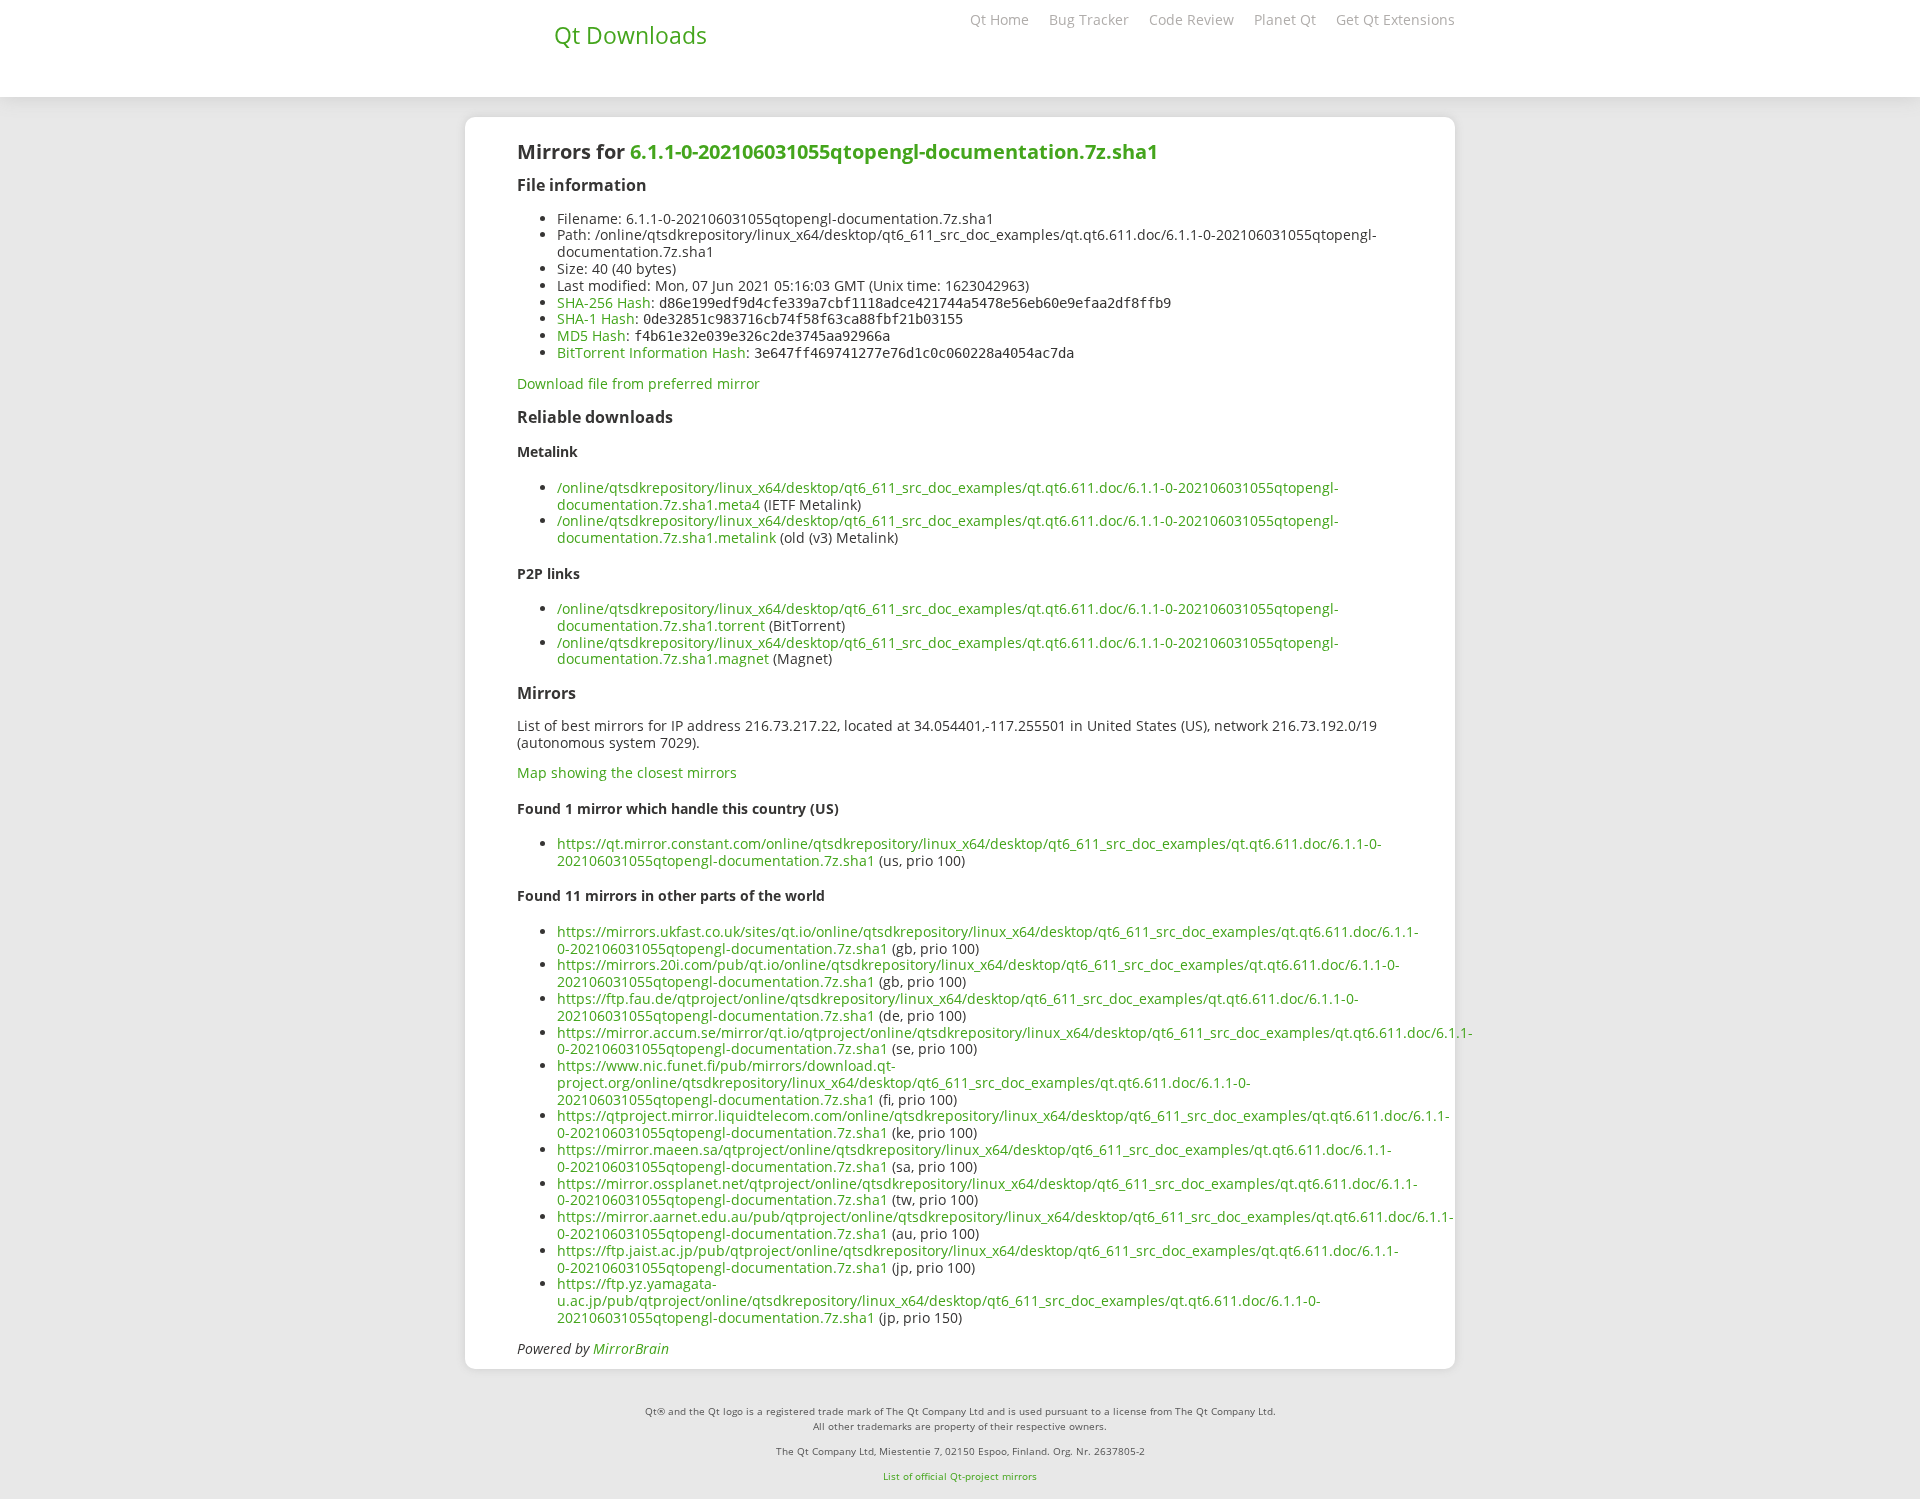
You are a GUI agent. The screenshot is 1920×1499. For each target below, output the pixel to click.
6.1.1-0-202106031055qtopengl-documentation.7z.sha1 (894, 151)
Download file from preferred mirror (638, 383)
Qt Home (999, 19)
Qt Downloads (630, 35)
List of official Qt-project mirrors (960, 1476)
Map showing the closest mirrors (627, 772)
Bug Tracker (1089, 19)
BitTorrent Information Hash (651, 352)
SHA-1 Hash (596, 318)
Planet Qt (1285, 19)
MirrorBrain (631, 1348)
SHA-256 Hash (604, 302)
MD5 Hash (591, 335)
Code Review (1191, 19)
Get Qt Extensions (1395, 19)
